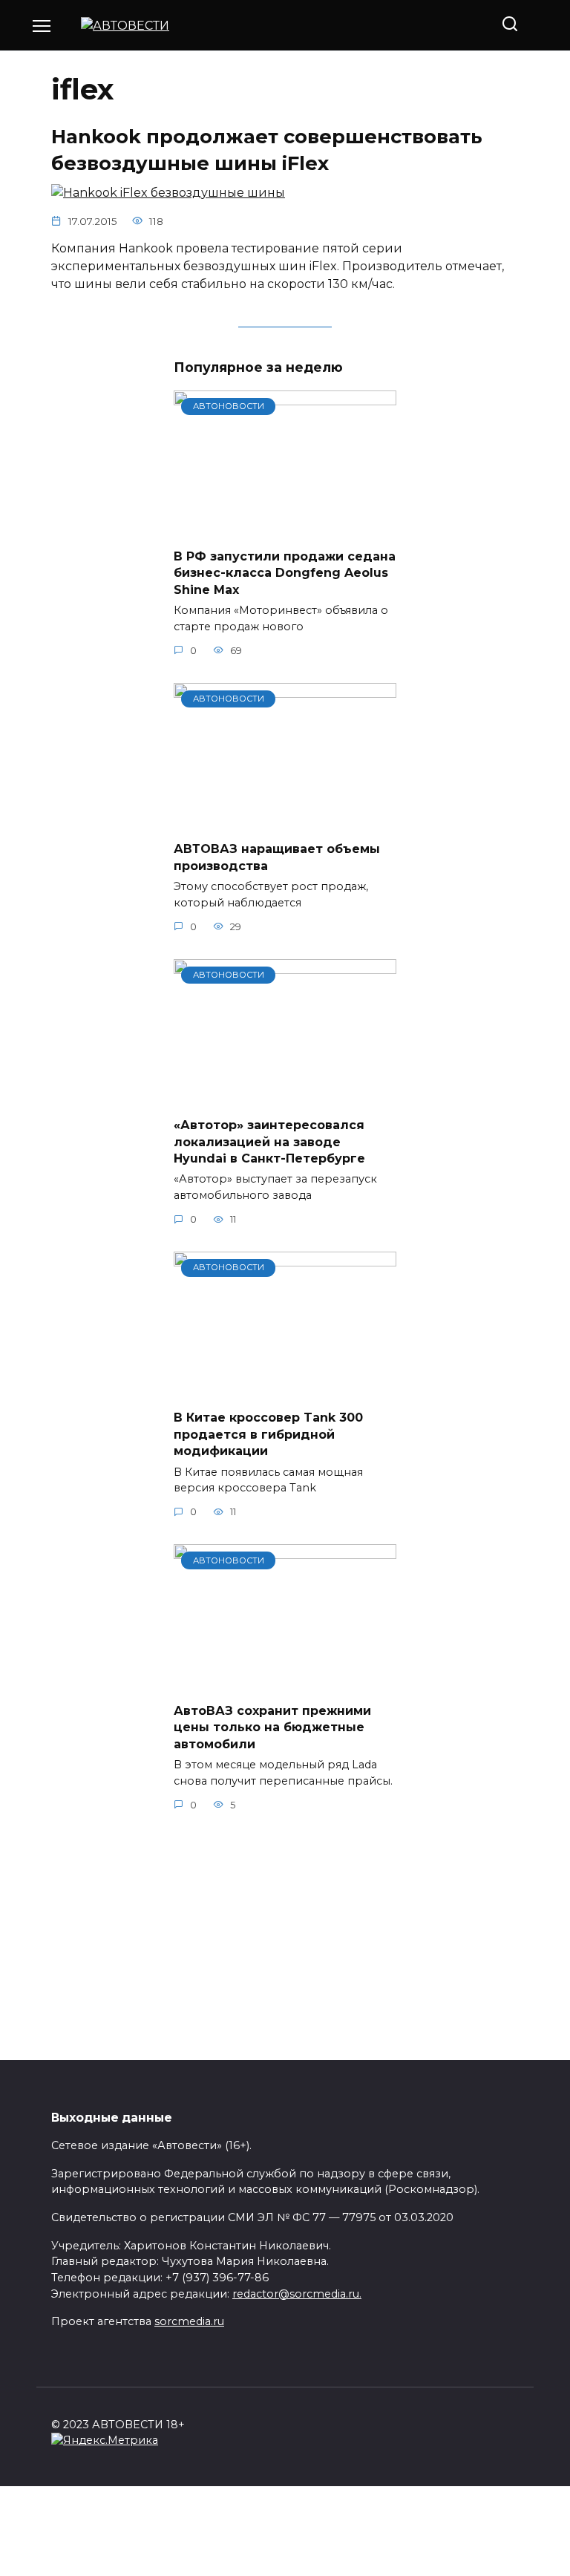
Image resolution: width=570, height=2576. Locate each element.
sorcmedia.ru (189, 2321)
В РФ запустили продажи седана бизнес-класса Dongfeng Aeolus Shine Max (285, 573)
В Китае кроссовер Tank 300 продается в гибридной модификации (268, 1434)
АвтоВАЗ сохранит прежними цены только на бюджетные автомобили (272, 1727)
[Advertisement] (285, 1938)
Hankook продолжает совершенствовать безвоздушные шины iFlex (267, 150)
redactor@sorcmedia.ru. (297, 2294)
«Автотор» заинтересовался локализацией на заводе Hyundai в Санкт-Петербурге (269, 1142)
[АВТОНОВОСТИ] (285, 527)
